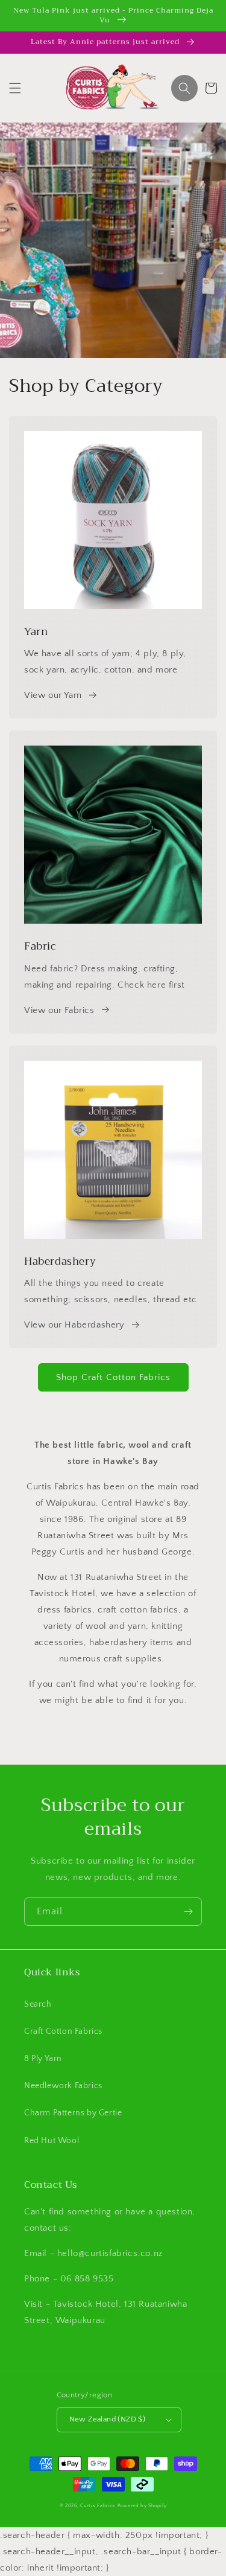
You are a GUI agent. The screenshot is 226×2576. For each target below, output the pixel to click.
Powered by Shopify (142, 2506)
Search (38, 2004)
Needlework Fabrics (63, 2086)
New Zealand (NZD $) (108, 2419)
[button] (15, 88)
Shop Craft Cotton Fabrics (113, 1377)
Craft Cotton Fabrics (63, 2031)
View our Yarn (53, 695)
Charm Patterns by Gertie (73, 2113)
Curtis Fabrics (98, 2506)
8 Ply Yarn (43, 2059)
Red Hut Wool (52, 2141)
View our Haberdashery (74, 1325)
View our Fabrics (59, 1010)
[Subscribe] (188, 1912)
